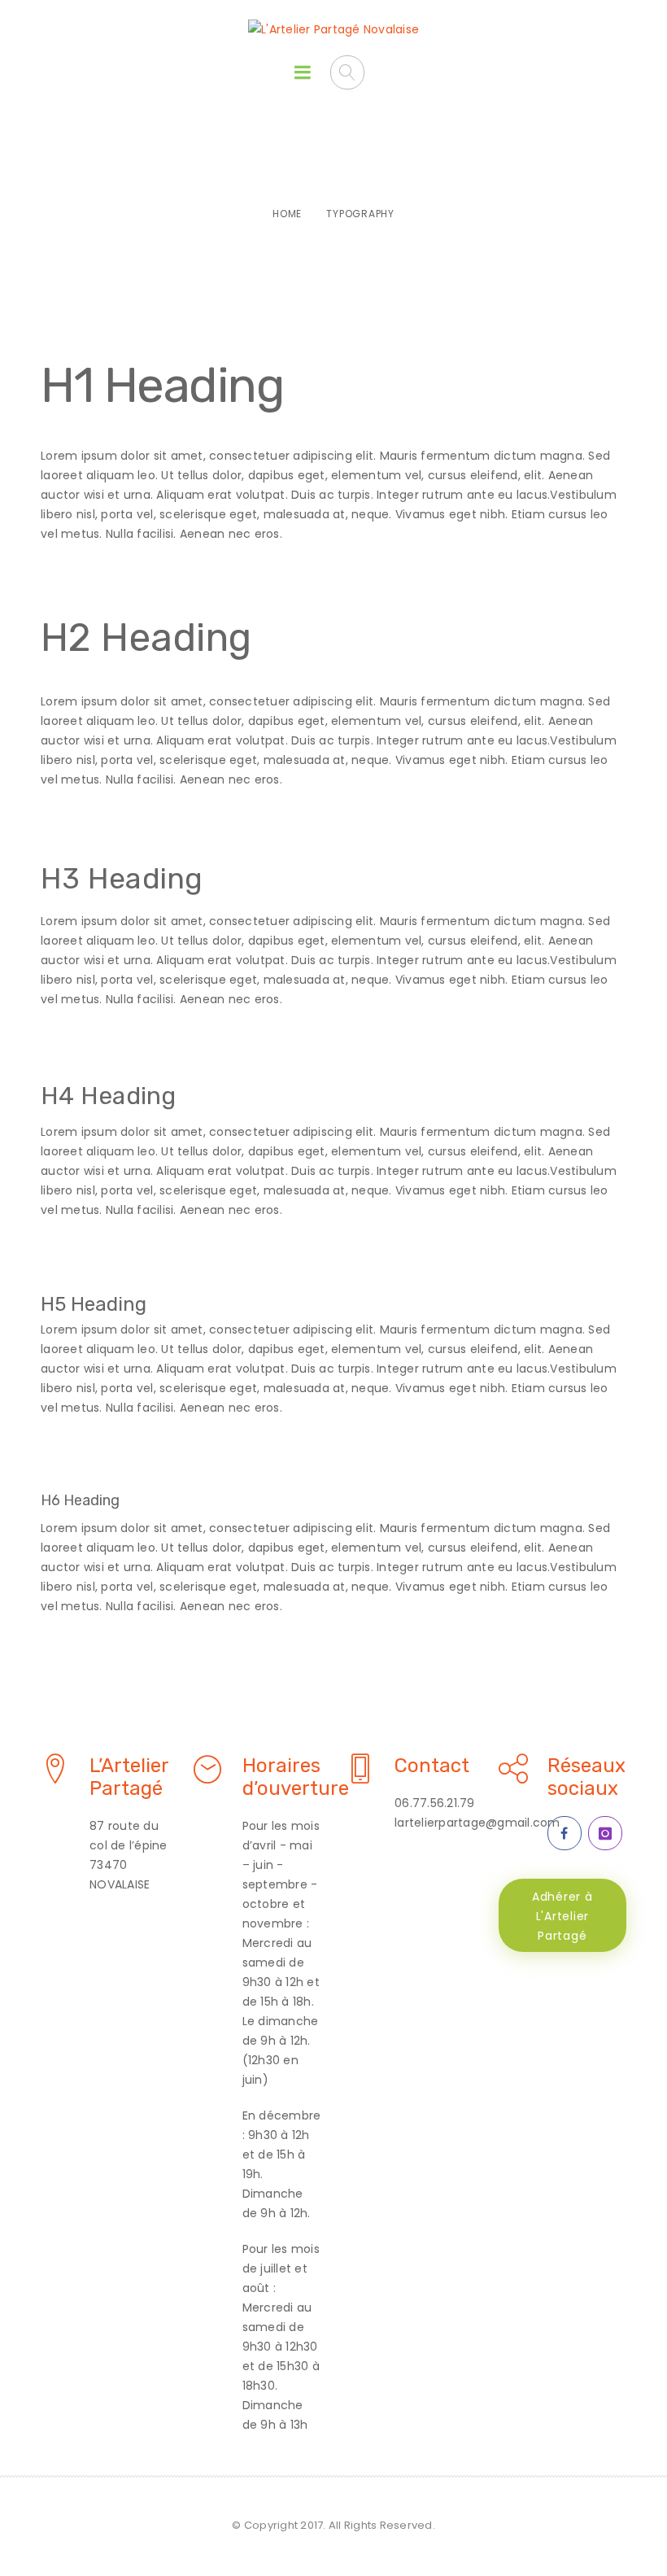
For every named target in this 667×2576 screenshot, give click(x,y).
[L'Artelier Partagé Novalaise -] (333, 29)
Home (287, 214)
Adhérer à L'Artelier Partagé (562, 1916)
